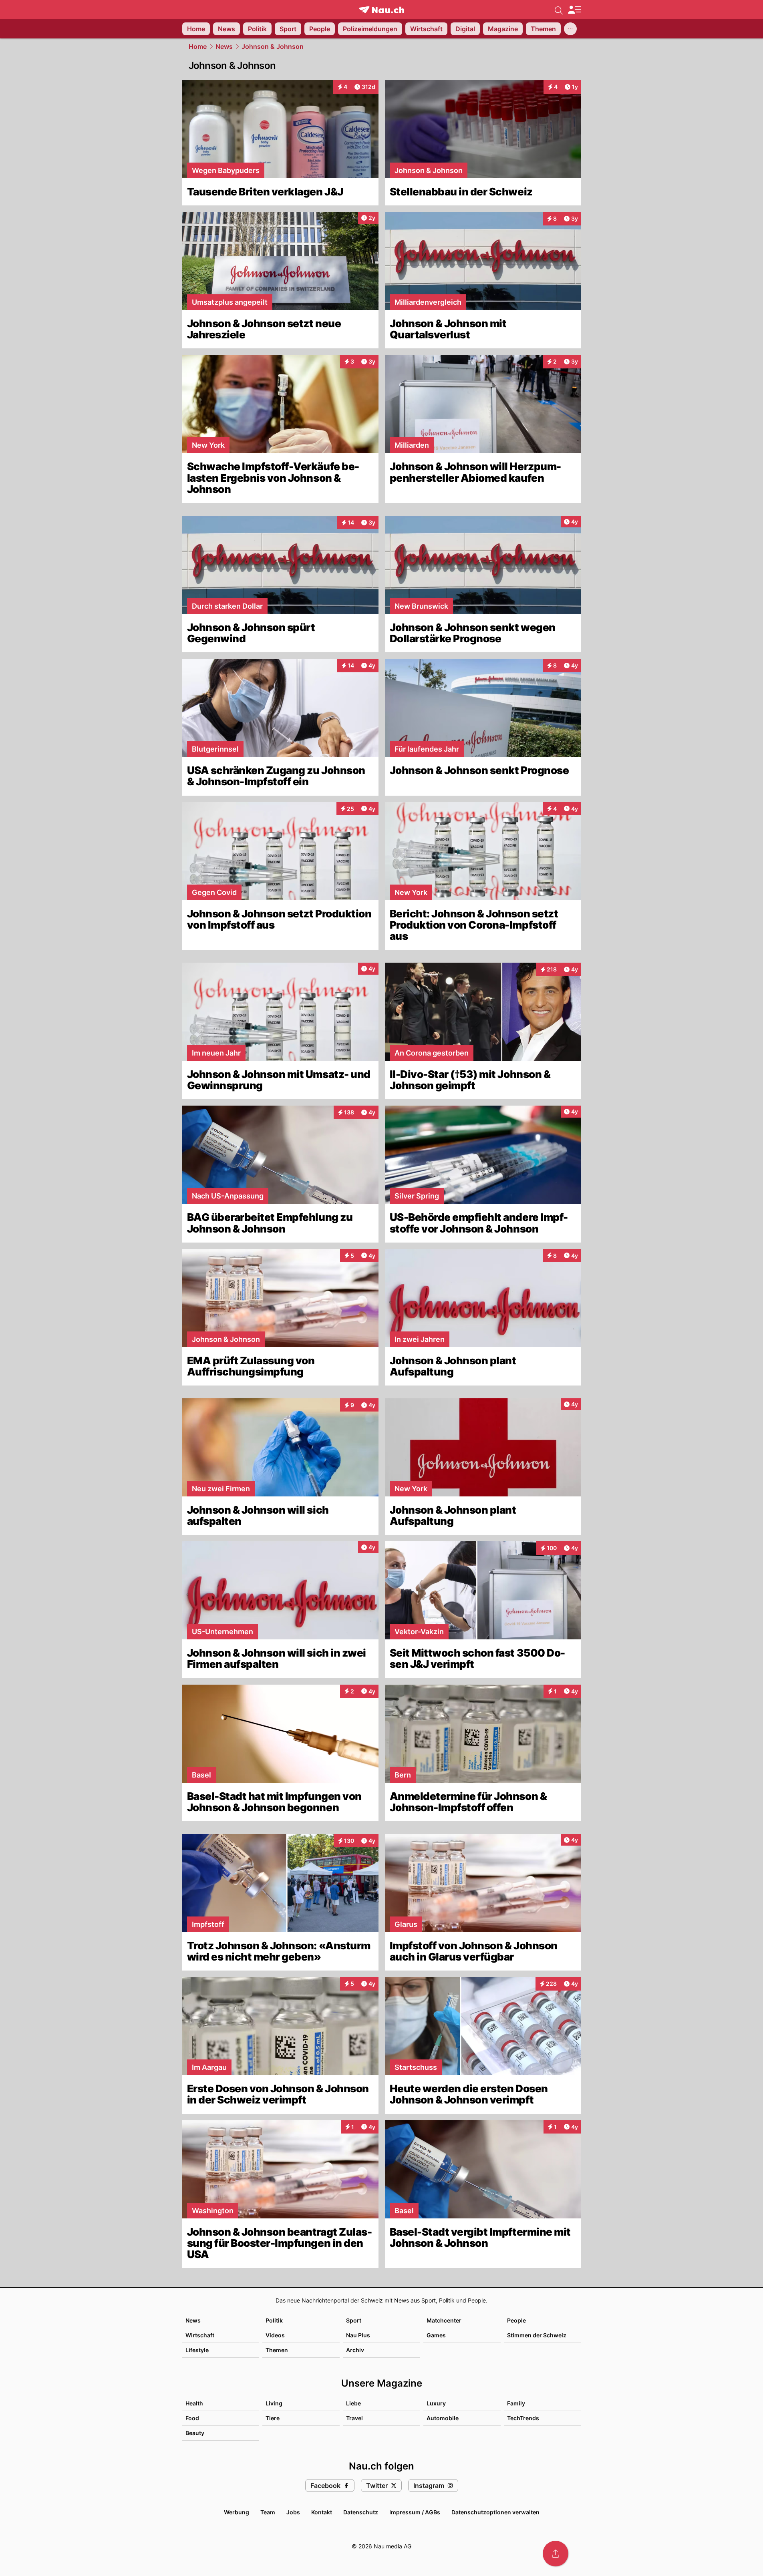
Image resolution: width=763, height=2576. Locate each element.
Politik (274, 2320)
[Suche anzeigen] (559, 10)
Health (194, 2403)
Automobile (443, 2418)
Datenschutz (361, 2512)
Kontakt (322, 2512)
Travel (354, 2418)
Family (516, 2403)
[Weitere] (570, 29)
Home (198, 46)
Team (268, 2512)
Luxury (436, 2403)
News (224, 46)
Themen (277, 2350)
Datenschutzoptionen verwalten (495, 2512)
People (516, 2320)
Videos (275, 2335)
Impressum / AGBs (415, 2512)
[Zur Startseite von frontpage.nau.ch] (381, 10)
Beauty (195, 2433)
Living (274, 2403)
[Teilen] (556, 2554)
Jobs (293, 2512)
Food (192, 2418)
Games (436, 2335)
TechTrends (523, 2418)
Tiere (273, 2418)
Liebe (353, 2403)
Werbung (237, 2512)
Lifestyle (197, 2350)
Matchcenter (444, 2320)
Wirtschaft (200, 2335)
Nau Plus (358, 2335)
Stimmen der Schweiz (537, 2335)
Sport (354, 2320)
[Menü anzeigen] (574, 10)
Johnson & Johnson (273, 46)
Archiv (355, 2350)
